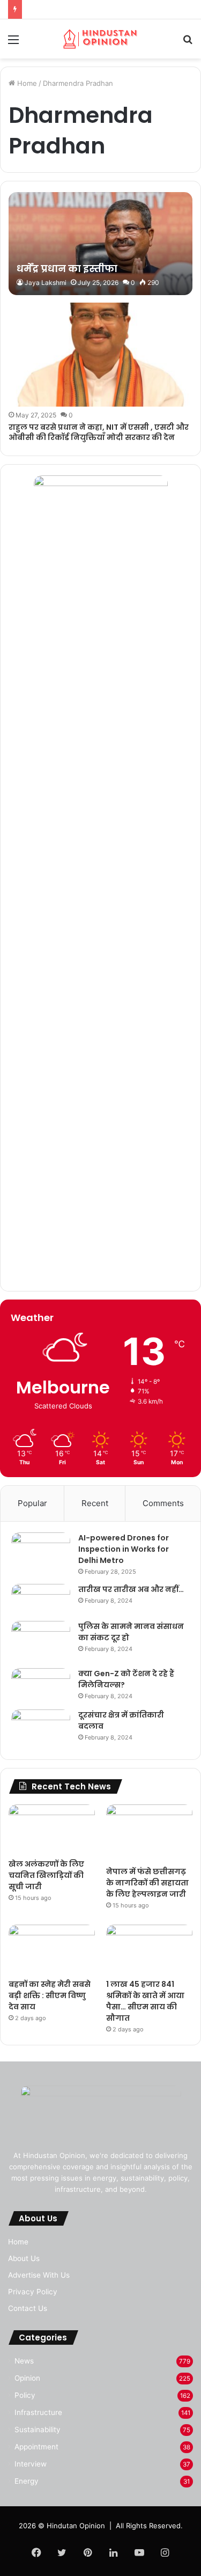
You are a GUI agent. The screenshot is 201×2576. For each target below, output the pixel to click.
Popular (32, 1503)
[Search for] (188, 43)
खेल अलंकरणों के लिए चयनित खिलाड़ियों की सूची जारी (46, 1875)
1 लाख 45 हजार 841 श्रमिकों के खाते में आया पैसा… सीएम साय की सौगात (145, 2001)
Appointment (36, 2447)
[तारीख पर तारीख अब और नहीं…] (41, 1599)
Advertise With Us (39, 2275)
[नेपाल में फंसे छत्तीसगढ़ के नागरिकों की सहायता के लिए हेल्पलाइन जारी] (149, 1833)
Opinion (27, 2378)
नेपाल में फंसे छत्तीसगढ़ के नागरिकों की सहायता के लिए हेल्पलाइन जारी (147, 1883)
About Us (24, 2258)
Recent (95, 1503)
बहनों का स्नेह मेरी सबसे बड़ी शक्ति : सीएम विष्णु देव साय (50, 1995)
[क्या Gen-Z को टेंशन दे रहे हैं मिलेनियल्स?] (41, 1685)
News (24, 2361)
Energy (27, 2481)
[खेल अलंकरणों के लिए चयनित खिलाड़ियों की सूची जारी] (52, 1829)
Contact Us (28, 2308)
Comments (163, 1503)
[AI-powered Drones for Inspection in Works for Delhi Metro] (41, 1553)
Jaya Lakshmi (46, 282)
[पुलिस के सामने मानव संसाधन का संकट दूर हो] (41, 1641)
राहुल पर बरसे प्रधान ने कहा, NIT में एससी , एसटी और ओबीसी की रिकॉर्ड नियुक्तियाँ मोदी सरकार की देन (99, 432)
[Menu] (13, 43)
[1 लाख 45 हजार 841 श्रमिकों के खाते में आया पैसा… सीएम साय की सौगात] (149, 1949)
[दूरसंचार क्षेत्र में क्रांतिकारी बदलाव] (41, 1729)
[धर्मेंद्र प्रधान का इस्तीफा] (100, 244)
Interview (31, 2464)
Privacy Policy (33, 2292)
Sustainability (38, 2430)
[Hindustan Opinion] (101, 39)
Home (26, 83)
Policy (25, 2395)
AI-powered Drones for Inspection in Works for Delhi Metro (124, 1549)
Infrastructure (38, 2412)
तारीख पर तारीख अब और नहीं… (131, 1589)
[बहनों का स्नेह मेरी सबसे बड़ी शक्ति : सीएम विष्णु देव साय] (52, 1949)
